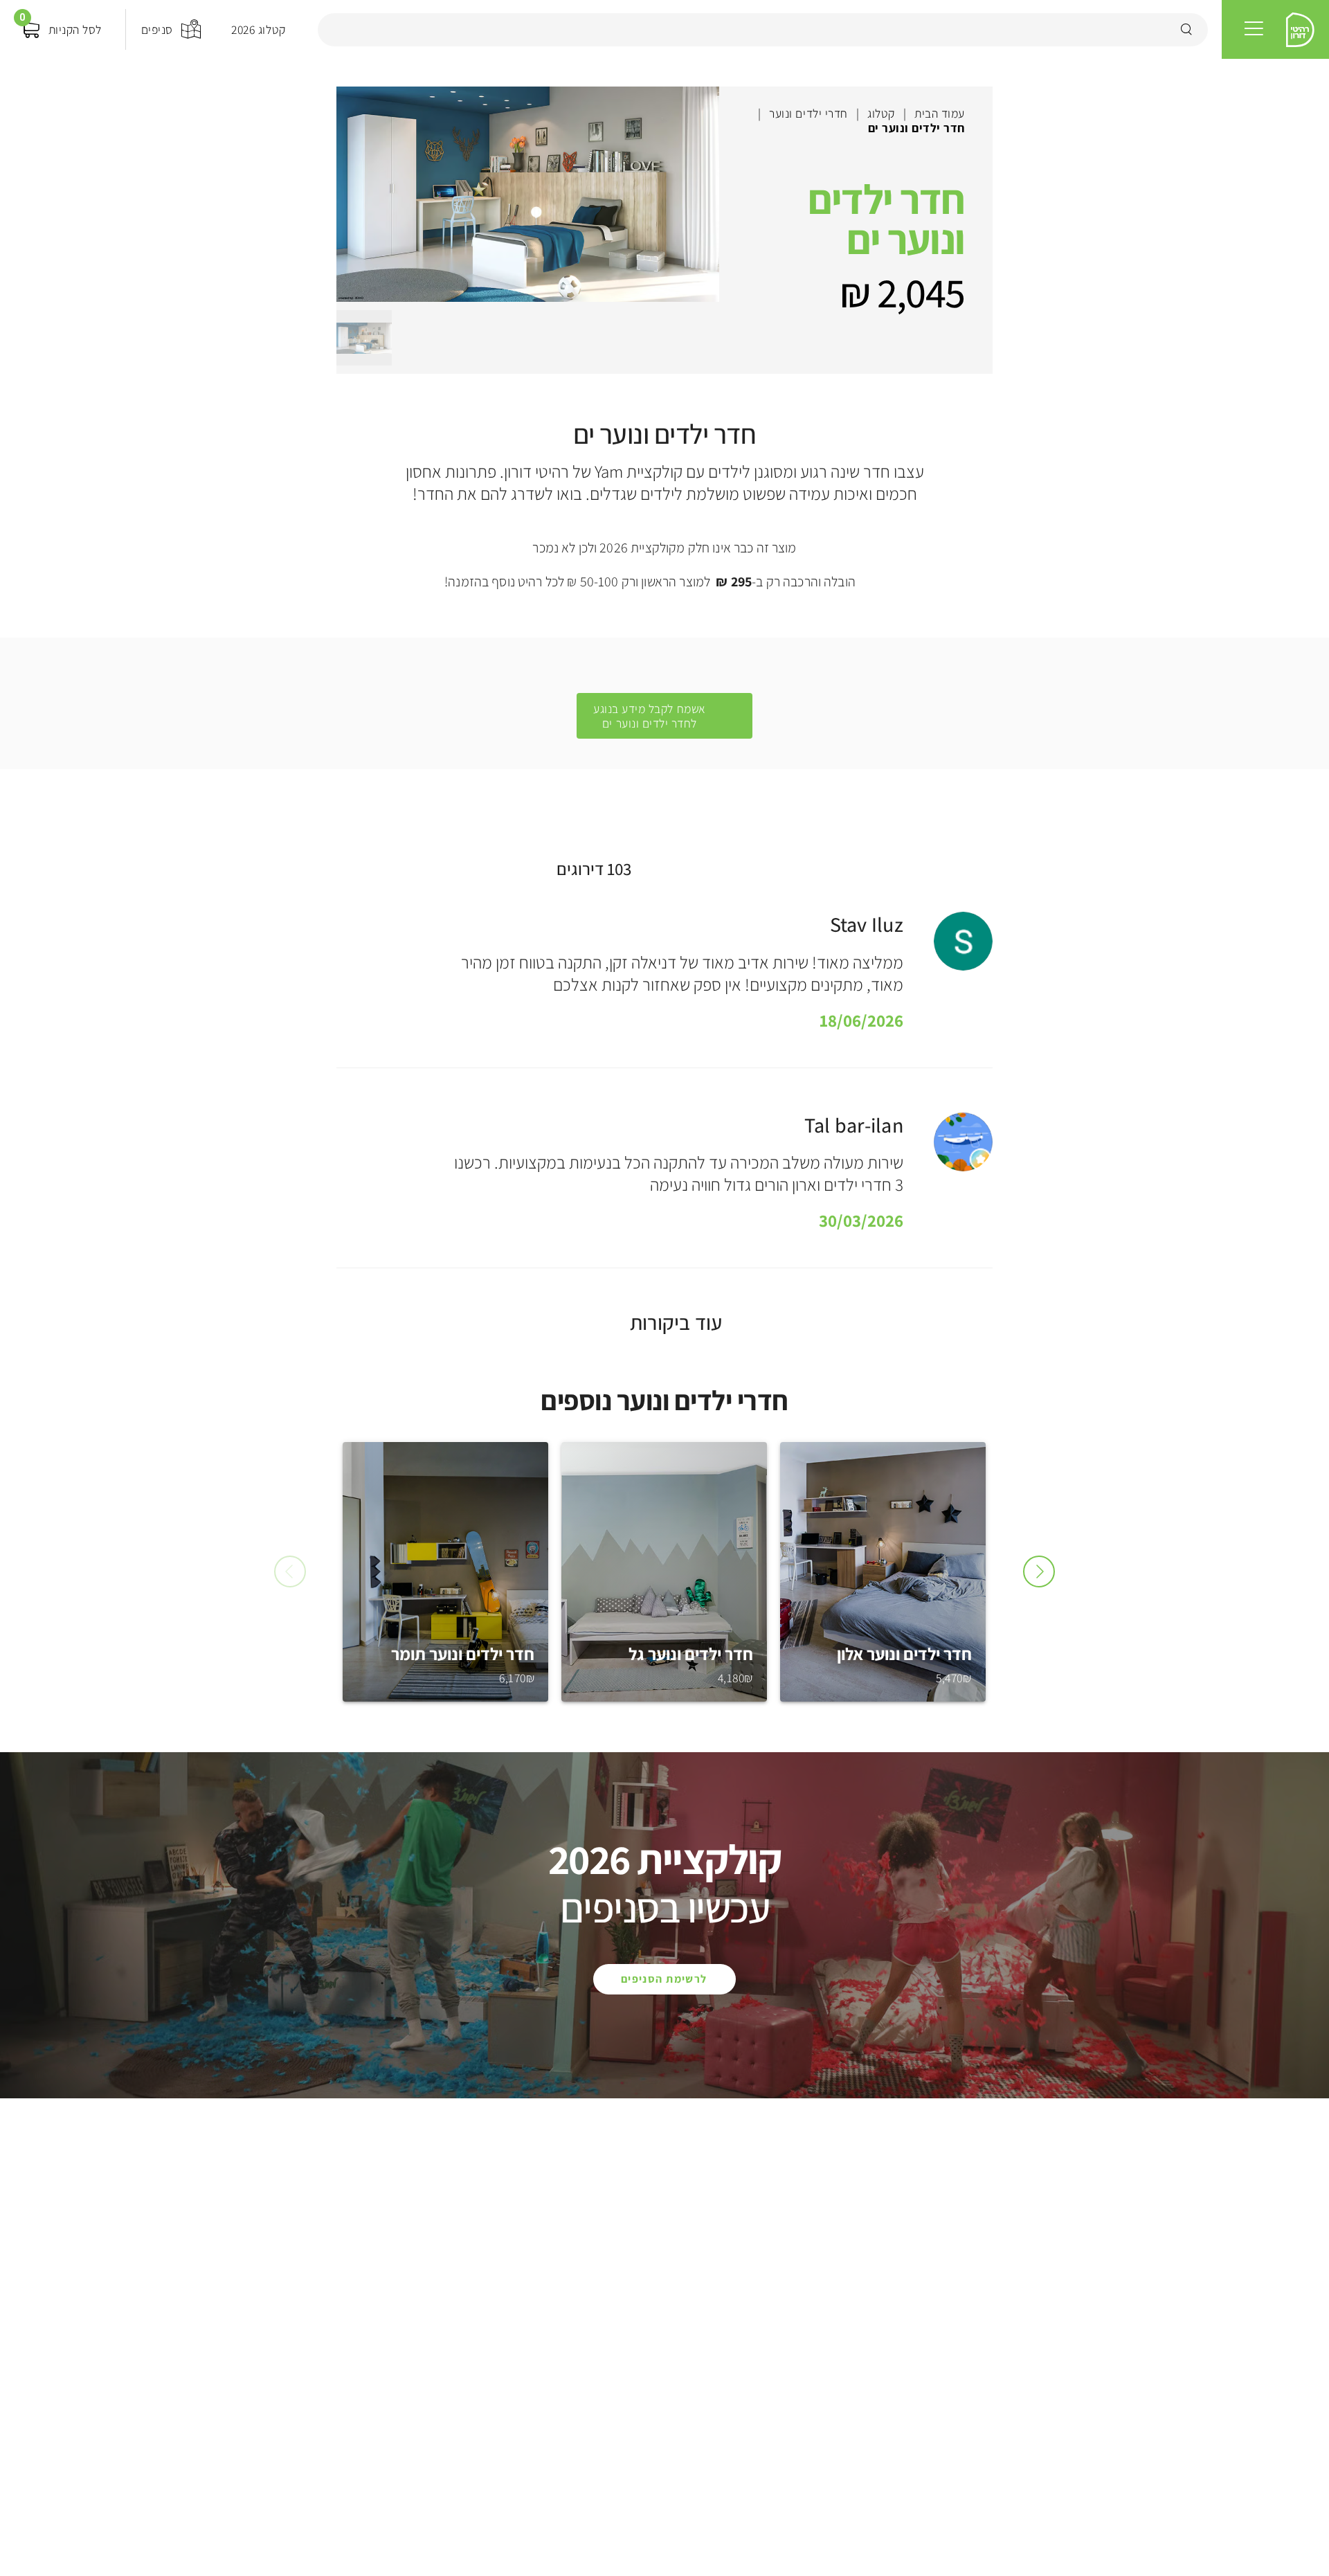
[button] (1254, 29)
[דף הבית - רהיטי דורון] (1301, 30)
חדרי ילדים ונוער (808, 113)
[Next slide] (1039, 1571)
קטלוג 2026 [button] (258, 29)
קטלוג (881, 113)
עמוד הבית (940, 113)
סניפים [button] (157, 29)
